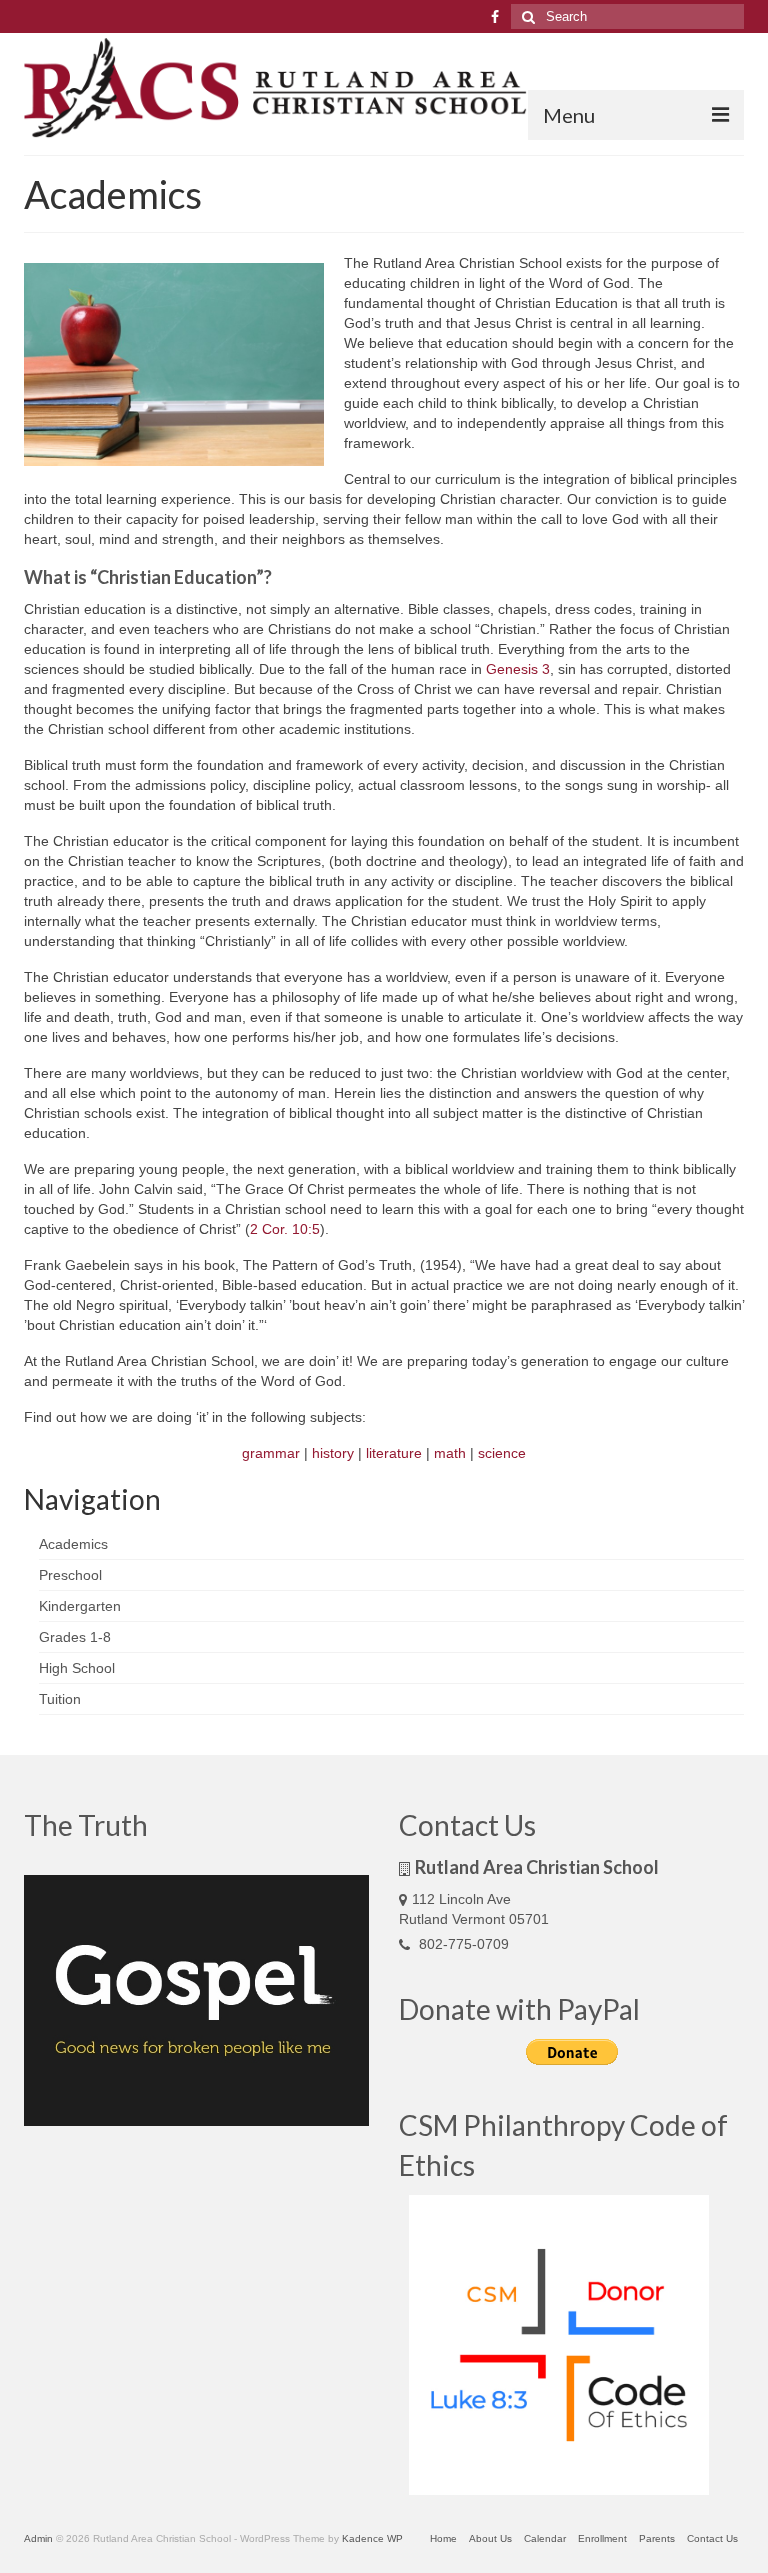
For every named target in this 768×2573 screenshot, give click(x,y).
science (502, 1453)
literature (394, 1453)
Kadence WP (372, 2538)
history (333, 1453)
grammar (271, 1453)
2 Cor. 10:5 (285, 1229)
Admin (38, 2538)
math (450, 1453)
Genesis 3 (518, 669)
